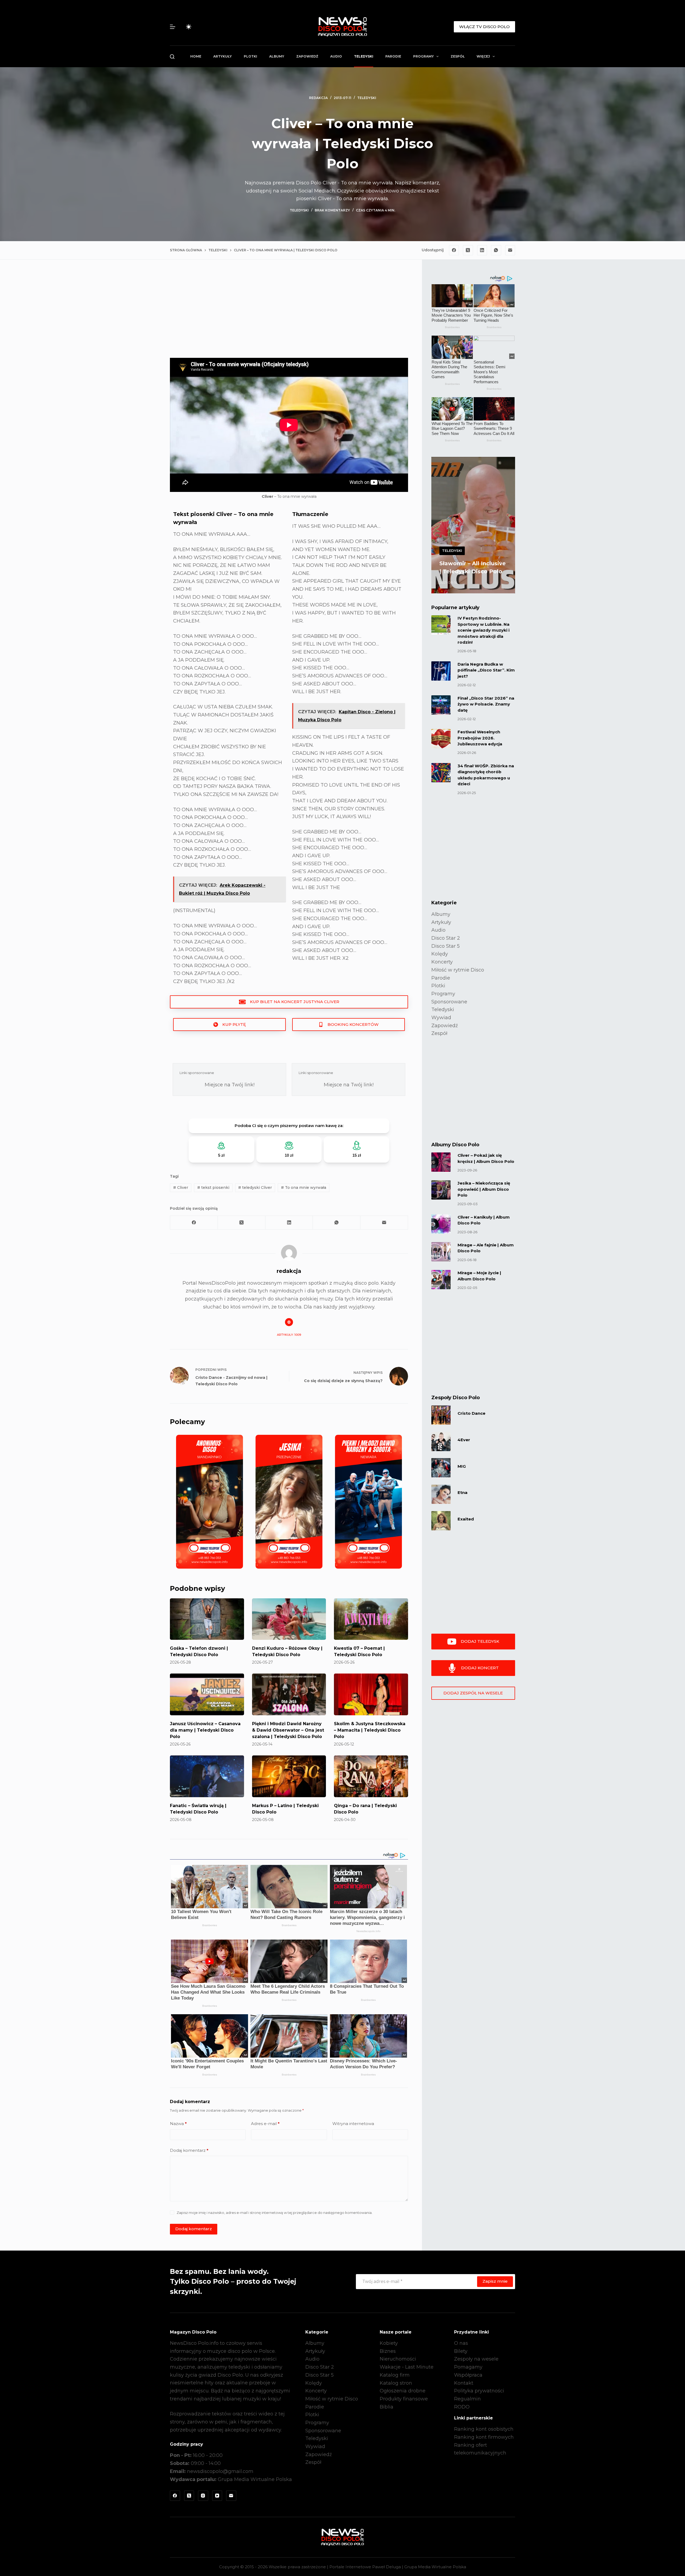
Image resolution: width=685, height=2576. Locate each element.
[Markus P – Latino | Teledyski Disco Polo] (289, 1776)
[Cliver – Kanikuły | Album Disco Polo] (441, 1224)
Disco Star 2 (446, 938)
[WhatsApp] (496, 250)
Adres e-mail (265, 2124)
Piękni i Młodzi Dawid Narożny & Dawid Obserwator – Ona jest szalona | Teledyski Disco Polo (288, 1730)
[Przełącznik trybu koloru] (189, 27)
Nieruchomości (398, 2359)
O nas (461, 2343)
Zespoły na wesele (476, 2359)
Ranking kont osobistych (484, 2429)
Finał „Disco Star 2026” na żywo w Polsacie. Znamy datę (486, 704)
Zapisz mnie (495, 2281)
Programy (423, 56)
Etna (463, 1492)
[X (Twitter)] (468, 250)
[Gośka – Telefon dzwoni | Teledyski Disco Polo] (207, 1619)
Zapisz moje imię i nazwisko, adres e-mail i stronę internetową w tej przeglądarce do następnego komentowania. (275, 2213)
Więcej (483, 56)
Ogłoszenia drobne (403, 2391)
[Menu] (173, 27)
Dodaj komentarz (189, 2150)
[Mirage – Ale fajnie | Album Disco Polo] (441, 1252)
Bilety (461, 2351)
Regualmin (467, 2399)
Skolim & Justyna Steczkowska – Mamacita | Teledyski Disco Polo (370, 1730)
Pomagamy (468, 2367)
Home (196, 56)
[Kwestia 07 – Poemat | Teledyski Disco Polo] (371, 1619)
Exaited (466, 1519)
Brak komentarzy (332, 210)
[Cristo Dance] (441, 1415)
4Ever (464, 1440)
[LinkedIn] (482, 250)
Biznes (388, 2351)
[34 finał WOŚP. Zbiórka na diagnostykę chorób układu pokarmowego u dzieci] (441, 773)
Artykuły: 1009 (289, 1335)
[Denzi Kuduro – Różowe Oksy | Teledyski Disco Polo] (289, 1619)
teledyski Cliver (255, 1188)
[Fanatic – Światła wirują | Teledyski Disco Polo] (207, 1776)
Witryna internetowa (353, 2124)
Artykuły (222, 56)
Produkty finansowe (404, 2399)
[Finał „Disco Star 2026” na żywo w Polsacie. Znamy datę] (441, 705)
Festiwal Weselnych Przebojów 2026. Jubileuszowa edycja (480, 738)
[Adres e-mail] (510, 250)
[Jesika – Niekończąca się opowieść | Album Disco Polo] (441, 1190)
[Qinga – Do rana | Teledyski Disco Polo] (371, 1776)
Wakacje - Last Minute (407, 2367)
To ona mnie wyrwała (304, 1188)
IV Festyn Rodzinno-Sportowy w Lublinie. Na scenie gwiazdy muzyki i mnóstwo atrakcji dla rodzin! (484, 630)
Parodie (393, 56)
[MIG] (441, 1468)
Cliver (181, 1188)
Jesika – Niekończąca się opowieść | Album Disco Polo (484, 1189)
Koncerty (442, 962)
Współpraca (468, 2375)
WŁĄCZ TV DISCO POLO (484, 27)
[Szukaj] (172, 57)
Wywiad (441, 1018)
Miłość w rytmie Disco (458, 970)
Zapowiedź (307, 56)
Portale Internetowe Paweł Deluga (365, 2567)
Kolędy (440, 954)
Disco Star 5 (446, 946)
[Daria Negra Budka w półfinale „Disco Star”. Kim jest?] (441, 671)
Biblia (387, 2407)
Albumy (277, 56)
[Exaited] (441, 1521)
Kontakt (464, 2383)
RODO (462, 2407)
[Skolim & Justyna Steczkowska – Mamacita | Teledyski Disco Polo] (371, 1694)
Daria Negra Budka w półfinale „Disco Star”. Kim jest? (486, 670)
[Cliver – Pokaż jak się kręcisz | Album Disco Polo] (441, 1162)
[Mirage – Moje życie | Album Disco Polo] (441, 1280)
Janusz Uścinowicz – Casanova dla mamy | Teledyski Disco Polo (205, 1730)
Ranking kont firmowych (484, 2437)
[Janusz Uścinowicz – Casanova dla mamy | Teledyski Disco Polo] (207, 1694)
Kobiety (389, 2343)
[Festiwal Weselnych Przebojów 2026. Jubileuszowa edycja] (441, 739)
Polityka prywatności (479, 2391)
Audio (336, 56)
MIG (462, 1466)
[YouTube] (217, 2496)
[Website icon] (289, 1322)
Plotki (250, 56)
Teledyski (364, 56)
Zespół (458, 56)
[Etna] (441, 1494)
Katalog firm (395, 2375)
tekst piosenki (213, 1188)
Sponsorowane (449, 1002)
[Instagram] (203, 2496)
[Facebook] (454, 250)
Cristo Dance (471, 1413)
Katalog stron (396, 2383)
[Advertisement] (289, 313)
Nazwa (178, 2124)
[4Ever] (441, 1441)
